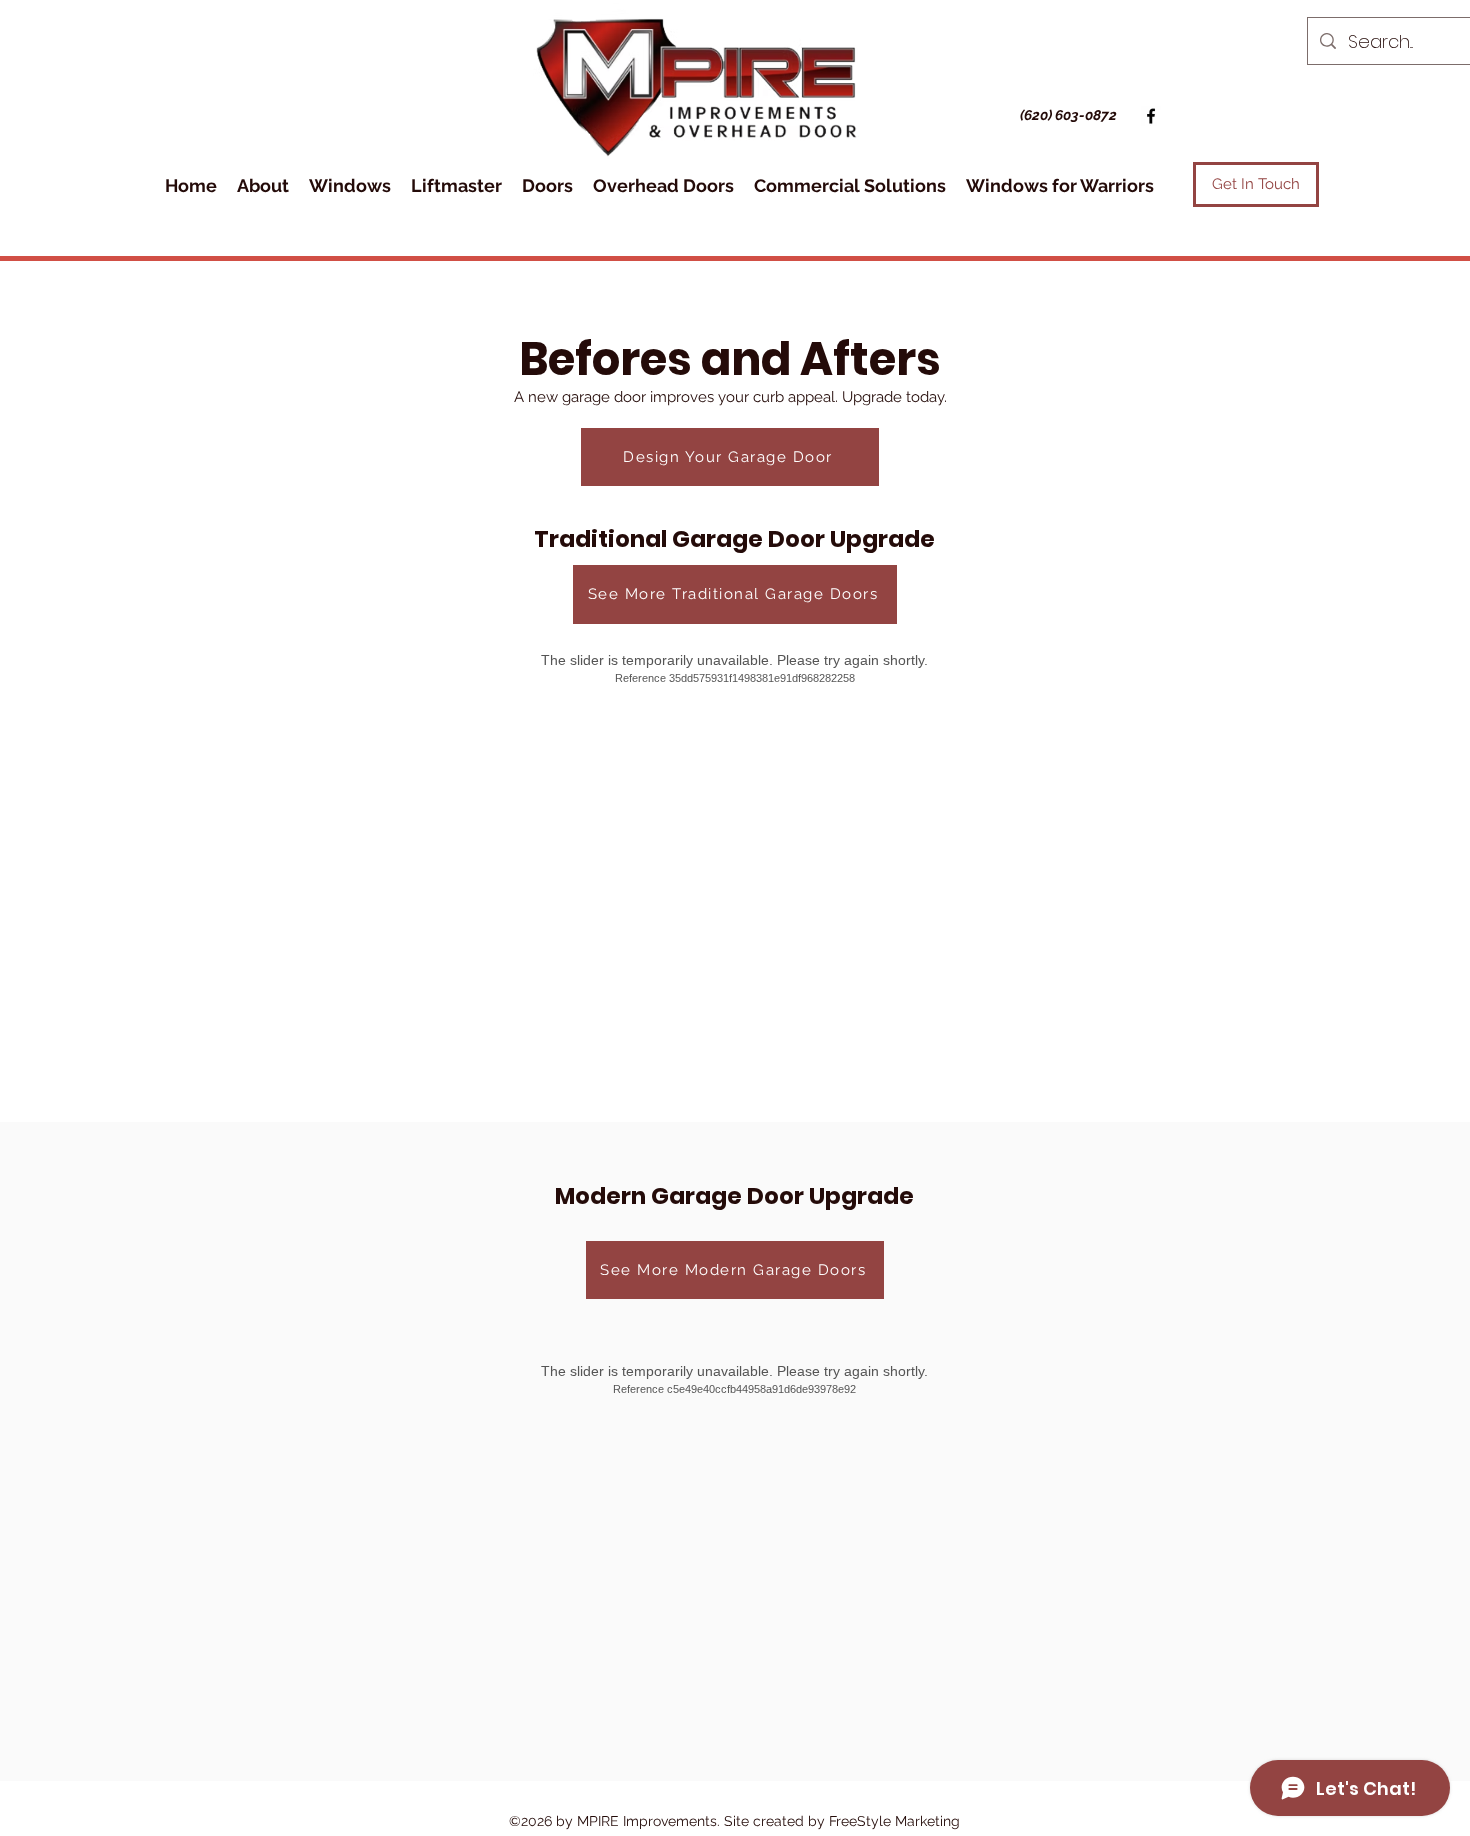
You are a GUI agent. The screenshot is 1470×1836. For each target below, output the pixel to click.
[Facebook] (1151, 116)
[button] (263, 185)
